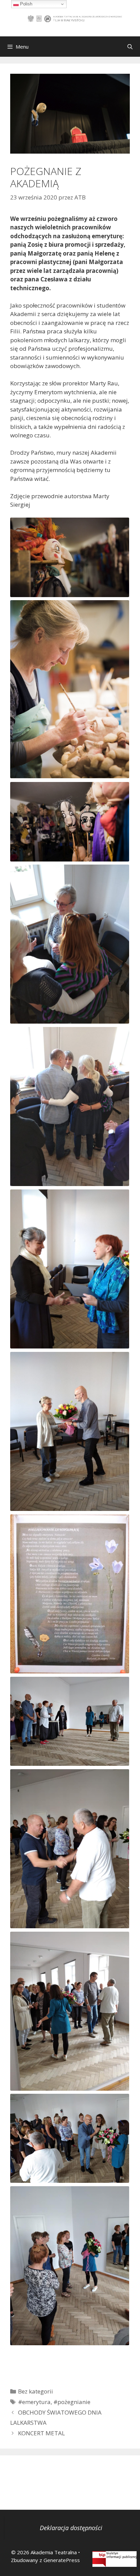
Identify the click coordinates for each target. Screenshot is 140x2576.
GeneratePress (62, 2560)
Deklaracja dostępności (71, 2528)
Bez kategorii (36, 2391)
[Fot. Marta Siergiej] (70, 557)
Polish (25, 4)
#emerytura (34, 2402)
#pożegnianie (72, 2402)
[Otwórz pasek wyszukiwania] (130, 47)
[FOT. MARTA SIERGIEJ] (70, 557)
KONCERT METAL (41, 2433)
